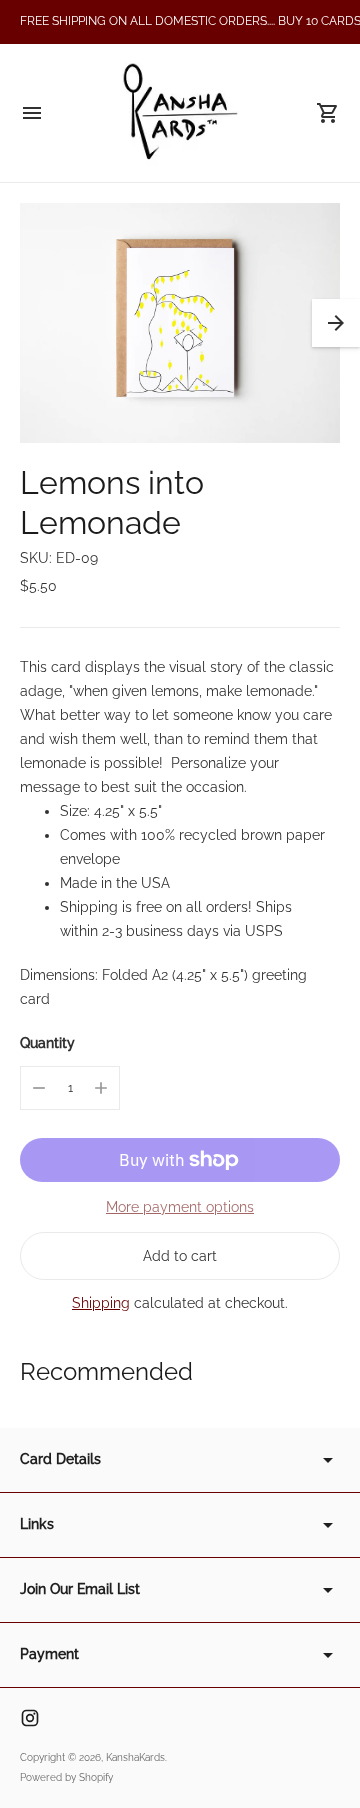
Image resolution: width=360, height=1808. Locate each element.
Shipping (101, 1303)
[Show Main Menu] (32, 113)
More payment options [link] (180, 1207)
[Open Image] (180, 323)
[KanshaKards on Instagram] (30, 1718)
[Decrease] (39, 1088)
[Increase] (101, 1088)
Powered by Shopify (66, 1777)
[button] (336, 323)
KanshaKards (135, 1757)
